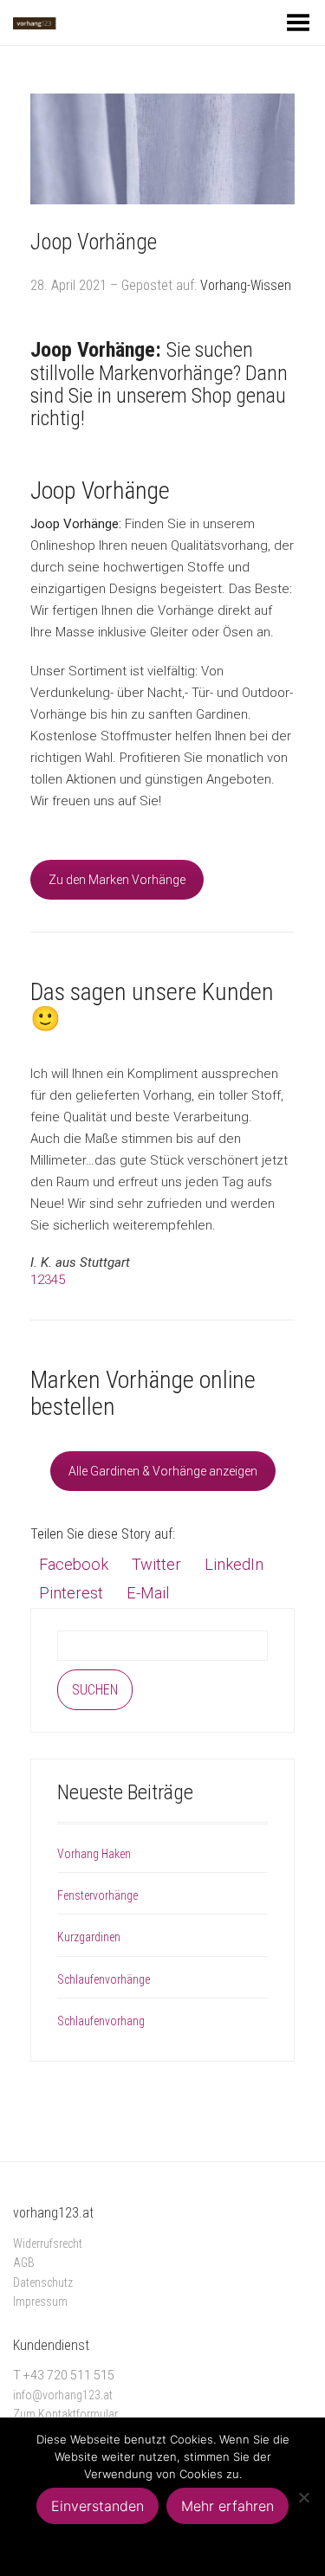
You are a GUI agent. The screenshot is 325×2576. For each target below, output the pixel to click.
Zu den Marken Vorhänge (117, 880)
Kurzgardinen (89, 1937)
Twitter (156, 1564)
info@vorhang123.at (63, 2395)
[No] (303, 2497)
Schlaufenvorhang (101, 2021)
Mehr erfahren (227, 2506)
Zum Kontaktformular (65, 2414)
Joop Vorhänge (94, 242)
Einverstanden (97, 2506)
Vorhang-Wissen (246, 285)
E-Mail (148, 1593)
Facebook (74, 1564)
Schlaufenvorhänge (104, 1979)
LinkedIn (234, 1564)
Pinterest (71, 1593)
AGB (24, 2263)
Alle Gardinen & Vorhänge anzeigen (163, 1471)
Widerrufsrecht (48, 2244)
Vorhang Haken (94, 1854)
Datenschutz (43, 2282)
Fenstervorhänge (97, 1895)
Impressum (40, 2302)
